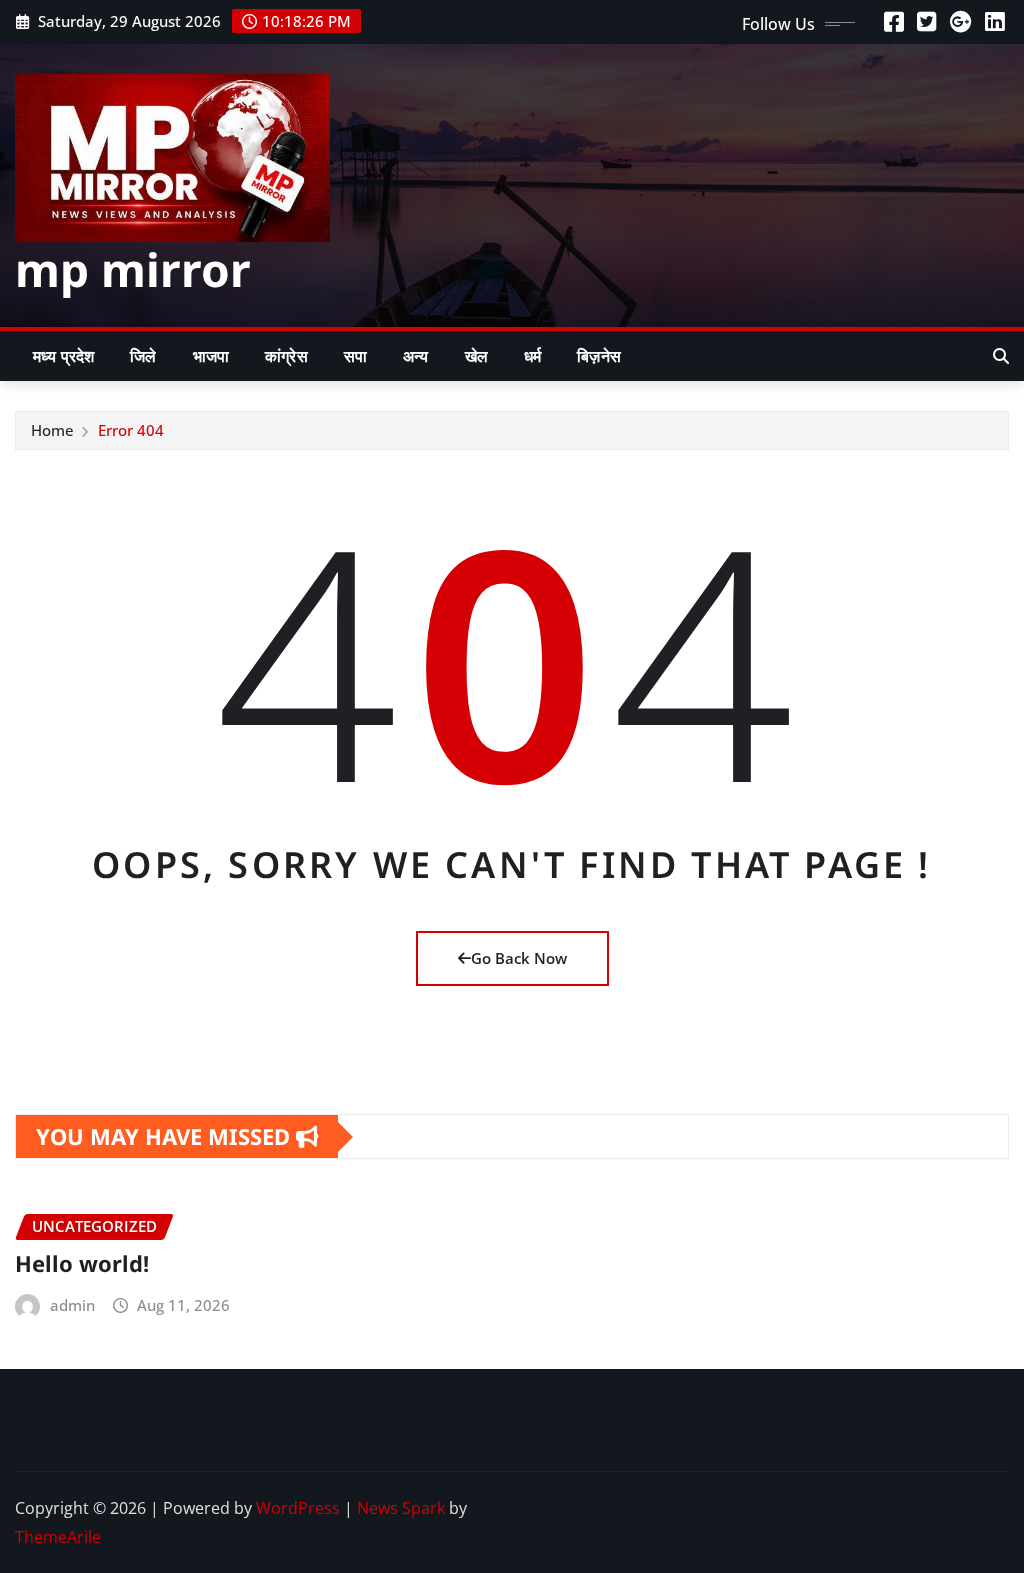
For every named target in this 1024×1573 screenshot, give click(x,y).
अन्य (415, 356)
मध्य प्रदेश (63, 356)
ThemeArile (58, 1537)
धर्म (532, 356)
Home (52, 430)
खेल (476, 356)
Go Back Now (519, 958)
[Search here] (1001, 356)
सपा (355, 356)
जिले (143, 356)
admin (72, 1305)
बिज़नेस (599, 356)
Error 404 (131, 430)
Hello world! (82, 1263)
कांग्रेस (286, 356)
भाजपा (211, 356)
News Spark (401, 1508)
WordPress (298, 1508)
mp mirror (133, 269)
